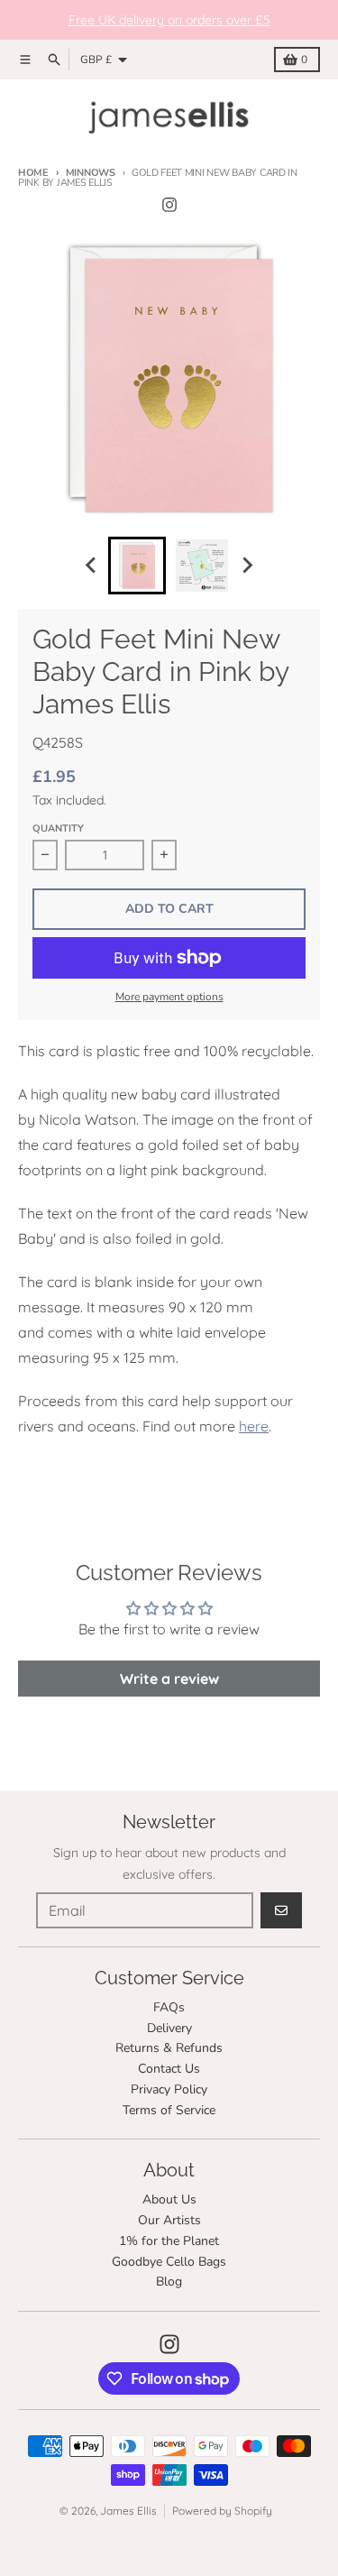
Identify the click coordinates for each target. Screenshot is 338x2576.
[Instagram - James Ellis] (169, 205)
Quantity (58, 828)
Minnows (91, 173)
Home (33, 173)
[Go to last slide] (92, 566)
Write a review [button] (169, 1679)
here (254, 1426)
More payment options (169, 997)
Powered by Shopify (222, 2511)
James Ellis (128, 2511)
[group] (137, 566)
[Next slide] (247, 566)
